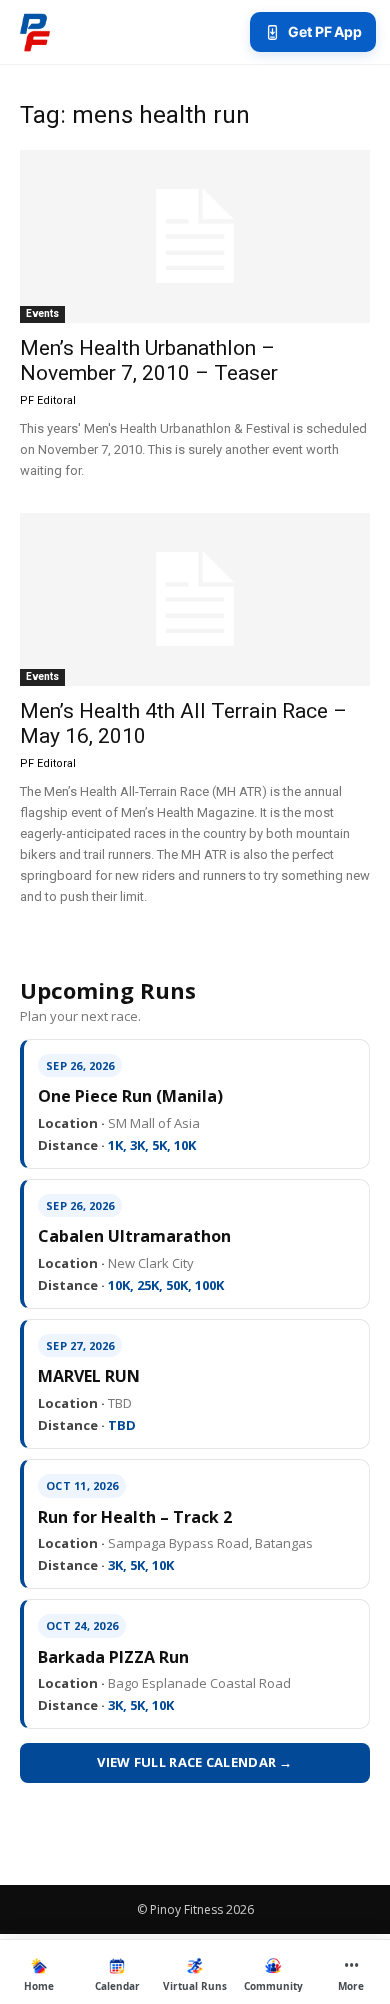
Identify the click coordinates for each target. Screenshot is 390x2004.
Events (42, 313)
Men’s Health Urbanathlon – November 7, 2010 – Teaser (149, 360)
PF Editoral (48, 400)
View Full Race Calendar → (195, 1762)
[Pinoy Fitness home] (35, 32)
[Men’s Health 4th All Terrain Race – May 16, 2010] (195, 599)
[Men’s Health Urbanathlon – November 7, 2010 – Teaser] (195, 236)
